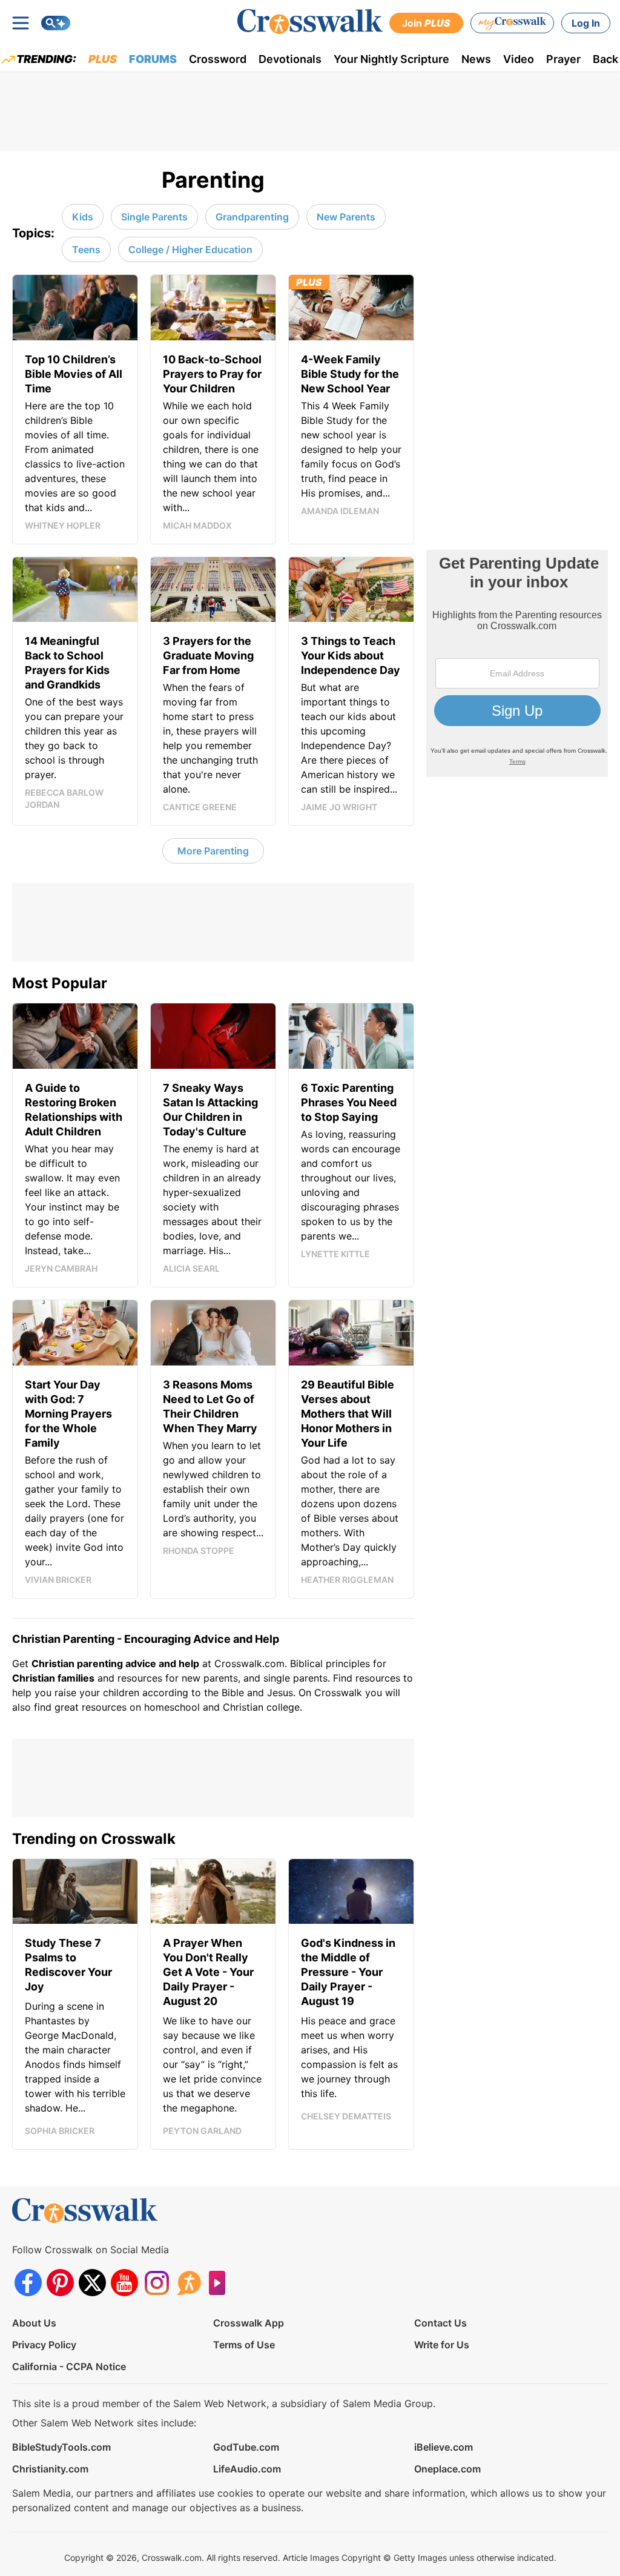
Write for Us (442, 2345)
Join (426, 23)
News (476, 59)
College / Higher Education (190, 249)
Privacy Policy (44, 2345)
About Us (34, 2323)
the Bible (224, 1693)
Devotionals (290, 59)
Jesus (280, 1693)
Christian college (261, 1707)
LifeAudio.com (247, 2469)
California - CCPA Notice (69, 2366)
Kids (83, 217)
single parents (295, 1678)
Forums (153, 59)
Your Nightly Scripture (391, 59)
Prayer (563, 59)
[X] (92, 2283)
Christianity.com (50, 2469)
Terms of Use (244, 2345)
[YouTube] (124, 2283)
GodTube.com (246, 2447)
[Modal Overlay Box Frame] (517, 663)
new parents (210, 1678)
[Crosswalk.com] (310, 21)
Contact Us (440, 2323)
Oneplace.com (447, 2469)
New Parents (346, 217)
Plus (103, 59)
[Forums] (189, 2283)
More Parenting (213, 851)
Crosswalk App (249, 2323)
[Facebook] (28, 2283)
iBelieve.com (444, 2447)
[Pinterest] (60, 2283)
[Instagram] (157, 2283)
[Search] (56, 23)
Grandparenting (252, 217)
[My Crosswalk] (512, 23)
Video (519, 59)
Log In (586, 23)
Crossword (218, 59)
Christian (34, 1678)
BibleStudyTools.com (61, 2447)
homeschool (172, 1707)
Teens (86, 249)
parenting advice (117, 1663)
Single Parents (154, 217)
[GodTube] (221, 2283)
